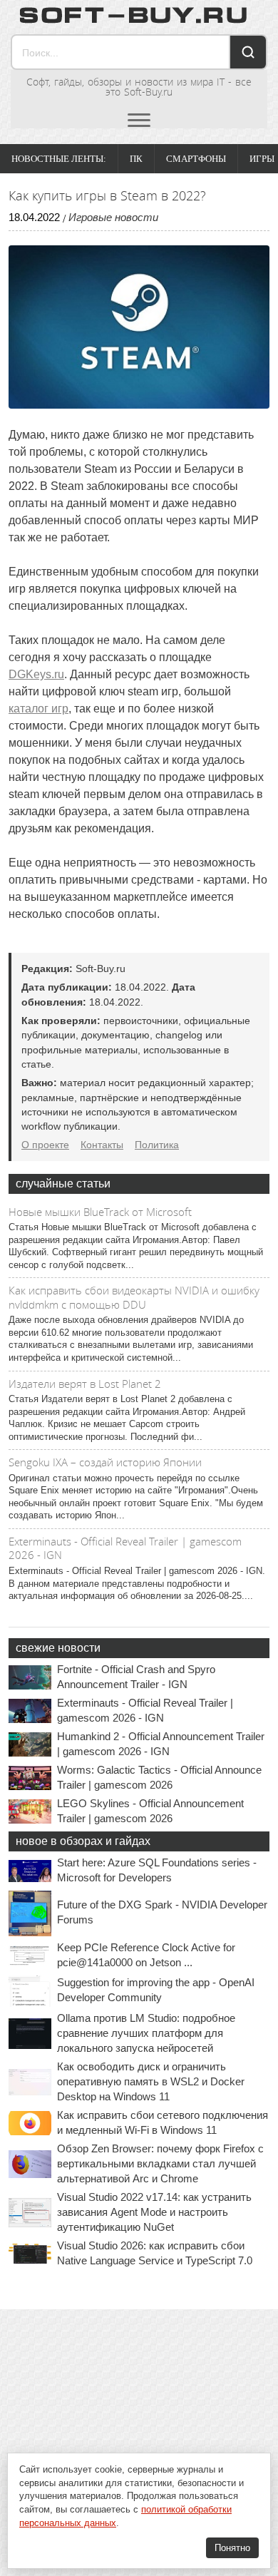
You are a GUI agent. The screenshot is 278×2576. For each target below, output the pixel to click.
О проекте (45, 1145)
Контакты (102, 1145)
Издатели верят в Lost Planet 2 (85, 1384)
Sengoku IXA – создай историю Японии (105, 1462)
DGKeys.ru (36, 674)
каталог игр (38, 709)
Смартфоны (196, 159)
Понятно (232, 2548)
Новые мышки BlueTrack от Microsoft (100, 1212)
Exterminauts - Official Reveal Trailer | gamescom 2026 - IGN (125, 1548)
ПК (136, 159)
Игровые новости (113, 217)
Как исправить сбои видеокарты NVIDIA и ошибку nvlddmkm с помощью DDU (134, 1297)
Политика (157, 1145)
